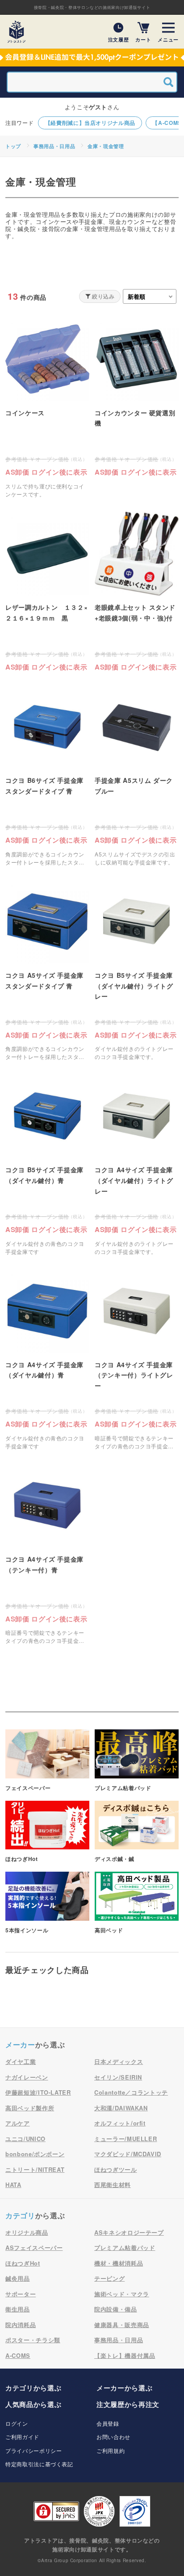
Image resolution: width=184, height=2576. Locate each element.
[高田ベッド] (137, 1903)
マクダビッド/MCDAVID (128, 2154)
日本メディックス (119, 2061)
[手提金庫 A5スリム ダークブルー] (137, 775)
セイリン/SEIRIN (118, 2077)
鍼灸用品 (18, 2278)
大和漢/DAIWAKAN (121, 2108)
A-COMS (18, 2355)
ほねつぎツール (116, 2169)
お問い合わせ (113, 2437)
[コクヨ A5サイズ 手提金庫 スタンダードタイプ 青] (47, 970)
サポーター (21, 2294)
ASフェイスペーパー (34, 2247)
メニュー (168, 39)
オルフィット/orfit (120, 2123)
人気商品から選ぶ (33, 2404)
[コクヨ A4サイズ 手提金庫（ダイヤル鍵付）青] (47, 1360)
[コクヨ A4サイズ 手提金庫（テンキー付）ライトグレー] (137, 1360)
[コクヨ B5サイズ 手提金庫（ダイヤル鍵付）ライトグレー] (137, 970)
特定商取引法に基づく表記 (39, 2464)
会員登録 (108, 2423)
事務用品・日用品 (54, 146)
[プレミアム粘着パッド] (137, 1761)
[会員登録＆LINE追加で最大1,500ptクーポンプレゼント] (92, 58)
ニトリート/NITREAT (35, 2169)
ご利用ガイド (22, 2437)
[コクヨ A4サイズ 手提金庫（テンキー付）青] (47, 1554)
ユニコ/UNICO (25, 2139)
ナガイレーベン (27, 2077)
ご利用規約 (111, 2450)
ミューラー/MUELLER (125, 2139)
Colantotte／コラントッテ (131, 2092)
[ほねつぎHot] (47, 1832)
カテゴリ (20, 2215)
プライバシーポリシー (34, 2450)
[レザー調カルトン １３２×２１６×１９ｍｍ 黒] (47, 591)
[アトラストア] (17, 32)
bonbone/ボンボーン (35, 2154)
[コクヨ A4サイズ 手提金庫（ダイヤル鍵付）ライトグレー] (137, 1165)
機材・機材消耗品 (119, 2263)
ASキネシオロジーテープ (129, 2232)
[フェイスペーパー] (47, 1761)
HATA (13, 2185)
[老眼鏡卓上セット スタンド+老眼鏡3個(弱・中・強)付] (137, 591)
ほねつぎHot (23, 2263)
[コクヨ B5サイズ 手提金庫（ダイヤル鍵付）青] (47, 1165)
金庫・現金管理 (106, 146)
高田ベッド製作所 (30, 2108)
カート (143, 39)
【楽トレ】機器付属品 (125, 2355)
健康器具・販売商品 (122, 2325)
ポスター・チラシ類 (33, 2340)
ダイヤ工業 (21, 2061)
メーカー (20, 2045)
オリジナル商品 (27, 2232)
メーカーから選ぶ (124, 2388)
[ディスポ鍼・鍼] (137, 1832)
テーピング (109, 2278)
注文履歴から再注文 (128, 2404)
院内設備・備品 (116, 2309)
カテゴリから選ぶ (33, 2388)
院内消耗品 (21, 2325)
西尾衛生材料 (113, 2185)
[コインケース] (47, 408)
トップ (13, 146)
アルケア (18, 2123)
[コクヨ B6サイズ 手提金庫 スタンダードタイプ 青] (47, 775)
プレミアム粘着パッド (125, 2247)
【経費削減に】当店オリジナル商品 (90, 123)
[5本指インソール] (47, 1903)
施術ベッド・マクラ (122, 2294)
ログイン (17, 2423)
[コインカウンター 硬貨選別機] (137, 397)
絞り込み (103, 296)
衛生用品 (18, 2309)
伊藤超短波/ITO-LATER (38, 2092)
